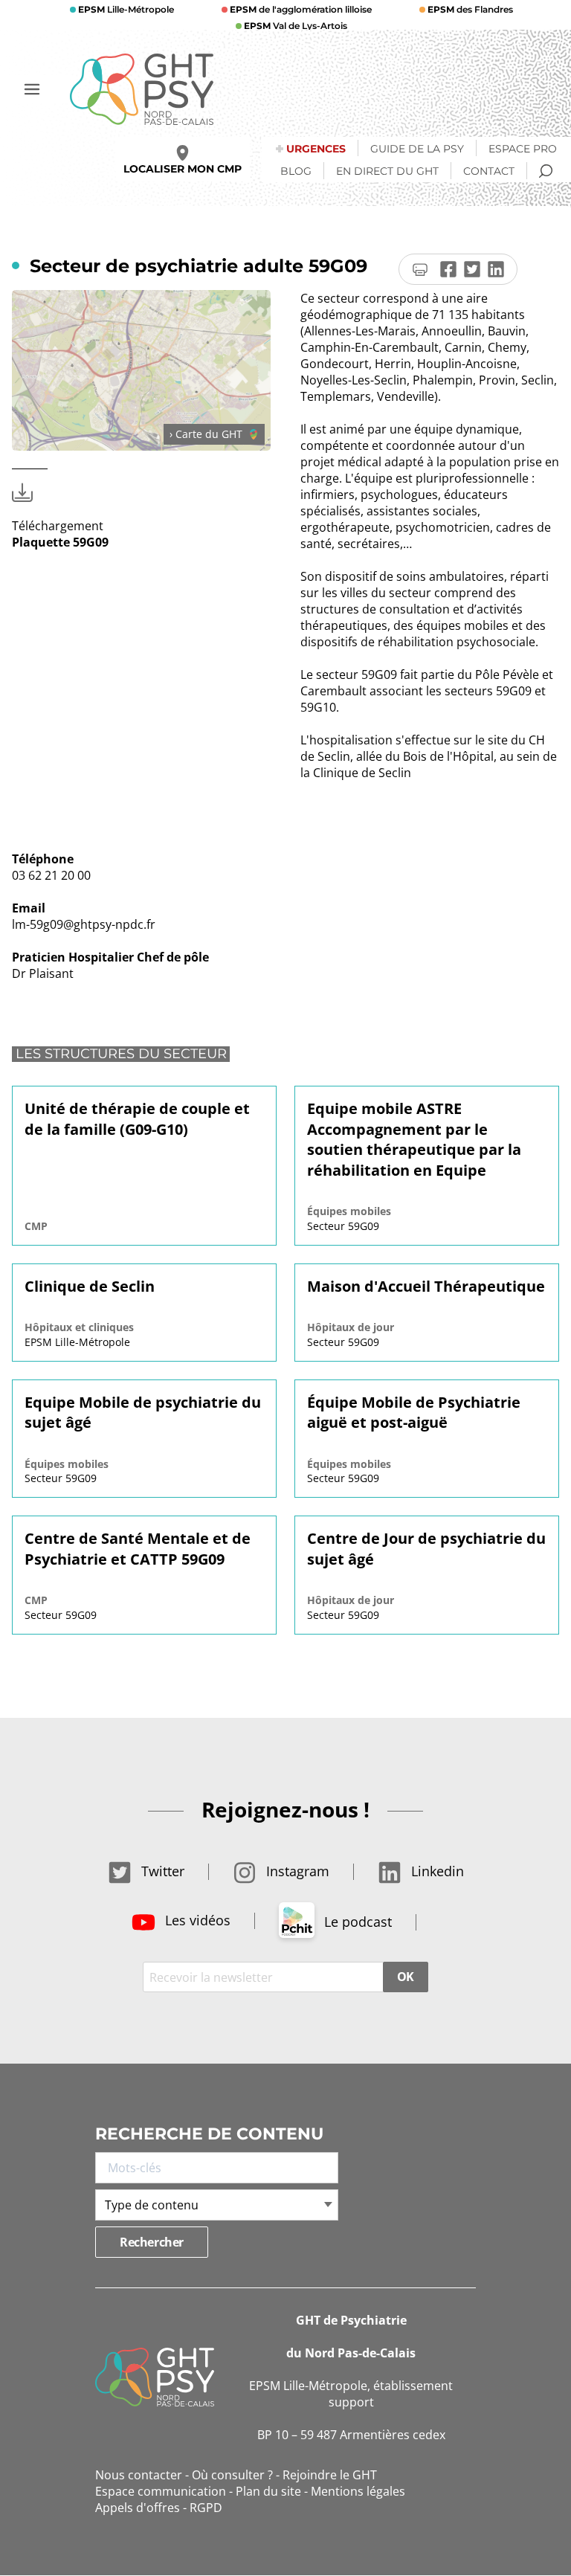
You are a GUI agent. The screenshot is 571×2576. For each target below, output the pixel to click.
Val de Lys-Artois (296, 26)
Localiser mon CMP (183, 169)
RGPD (206, 2508)
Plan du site (268, 2491)
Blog (296, 171)
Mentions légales (358, 2491)
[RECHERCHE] (546, 171)
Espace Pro (523, 149)
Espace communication (161, 2491)
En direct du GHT (387, 171)
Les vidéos (196, 1920)
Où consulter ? (232, 2475)
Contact (489, 171)
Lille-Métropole (126, 9)
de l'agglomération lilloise (301, 9)
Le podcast (356, 1922)
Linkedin (436, 1871)
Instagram (296, 1871)
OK (406, 1977)
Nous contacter (139, 2475)
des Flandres (470, 9)
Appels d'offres (138, 2508)
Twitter (161, 1871)
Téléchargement (60, 534)
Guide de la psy (417, 149)
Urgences (316, 149)
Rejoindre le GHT (330, 2475)
